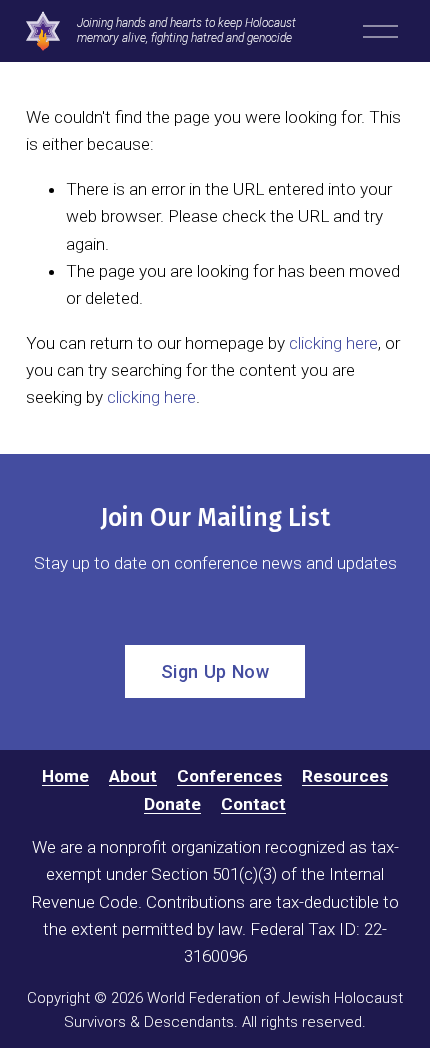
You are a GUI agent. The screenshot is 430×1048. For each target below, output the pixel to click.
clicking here (333, 343)
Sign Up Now (215, 671)
